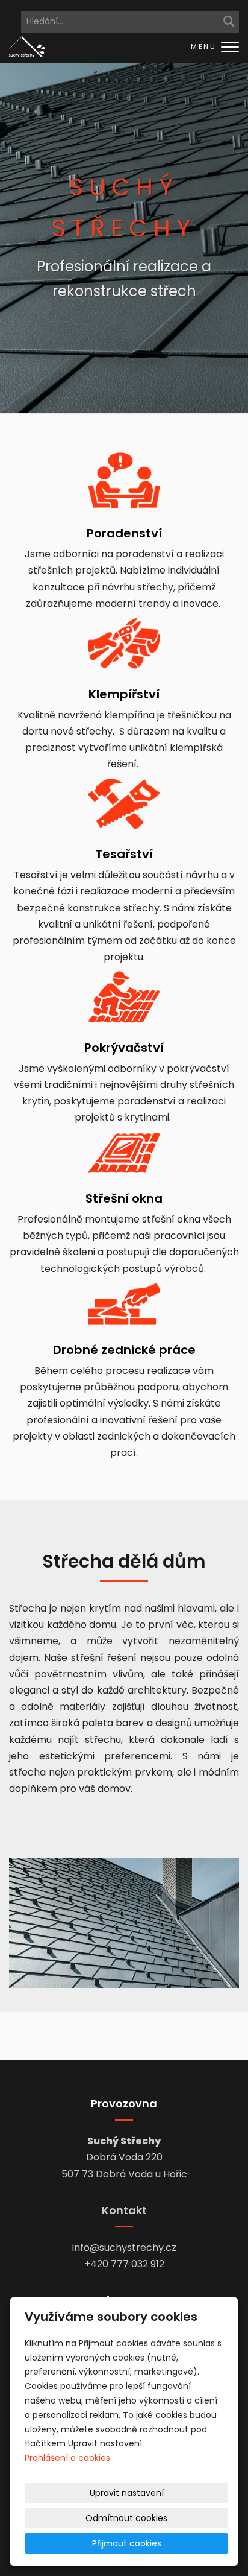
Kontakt (124, 2210)
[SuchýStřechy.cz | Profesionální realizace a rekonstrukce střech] (27, 46)
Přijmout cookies (127, 2543)
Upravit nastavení (127, 2493)
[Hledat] (229, 22)
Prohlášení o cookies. (68, 2458)
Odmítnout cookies (126, 2518)
